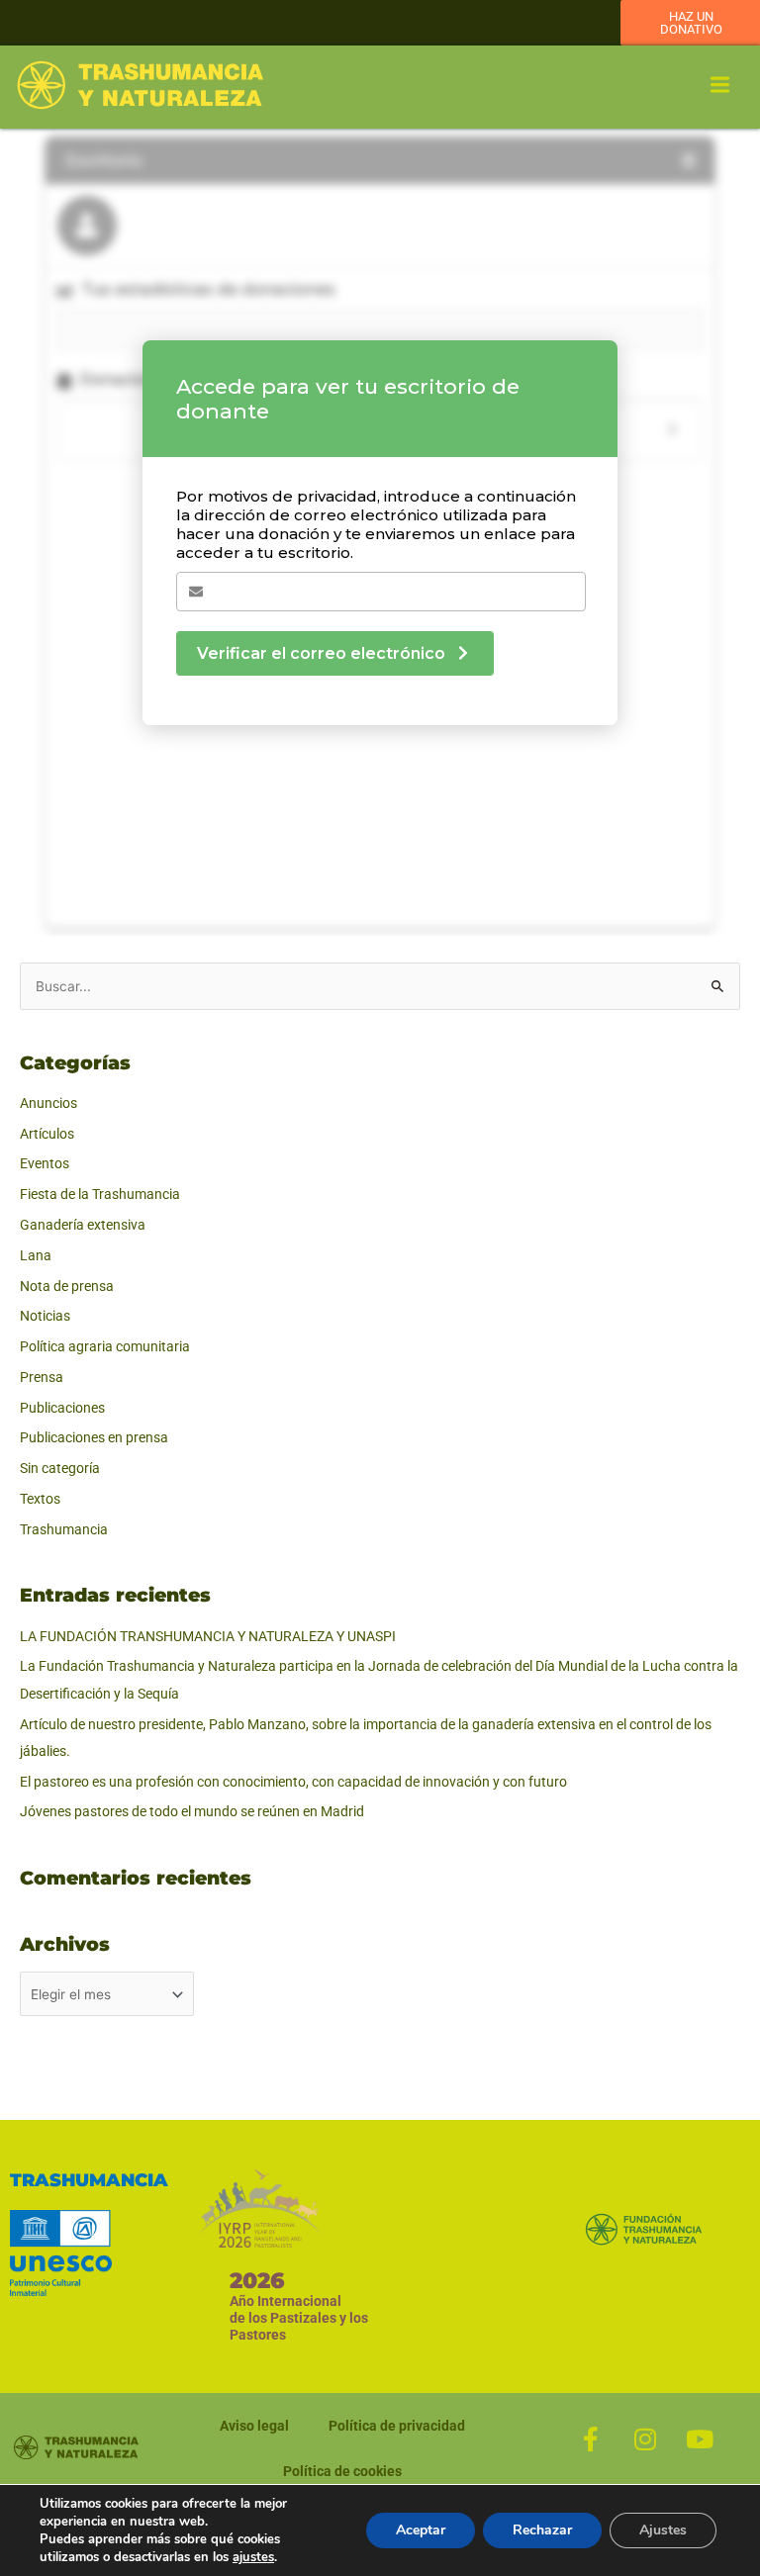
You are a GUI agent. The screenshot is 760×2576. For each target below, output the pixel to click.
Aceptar (421, 2530)
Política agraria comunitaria (105, 1346)
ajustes (253, 2557)
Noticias (45, 1316)
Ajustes (663, 2530)
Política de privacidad (397, 2426)
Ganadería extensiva (83, 1225)
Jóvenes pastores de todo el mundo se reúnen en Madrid (192, 1811)
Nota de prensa (67, 1286)
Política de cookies (342, 2471)
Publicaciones (62, 1408)
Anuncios (48, 1103)
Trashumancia (64, 1529)
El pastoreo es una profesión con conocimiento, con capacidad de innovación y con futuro (293, 1782)
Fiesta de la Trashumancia (100, 1194)
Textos (40, 1499)
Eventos (45, 1163)
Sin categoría (60, 1468)
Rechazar (542, 2530)
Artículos (47, 1134)
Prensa (42, 1377)
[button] (720, 86)
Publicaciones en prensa (94, 1437)
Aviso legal (254, 2426)
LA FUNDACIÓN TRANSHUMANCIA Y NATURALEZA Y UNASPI (208, 1636)
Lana (36, 1255)
